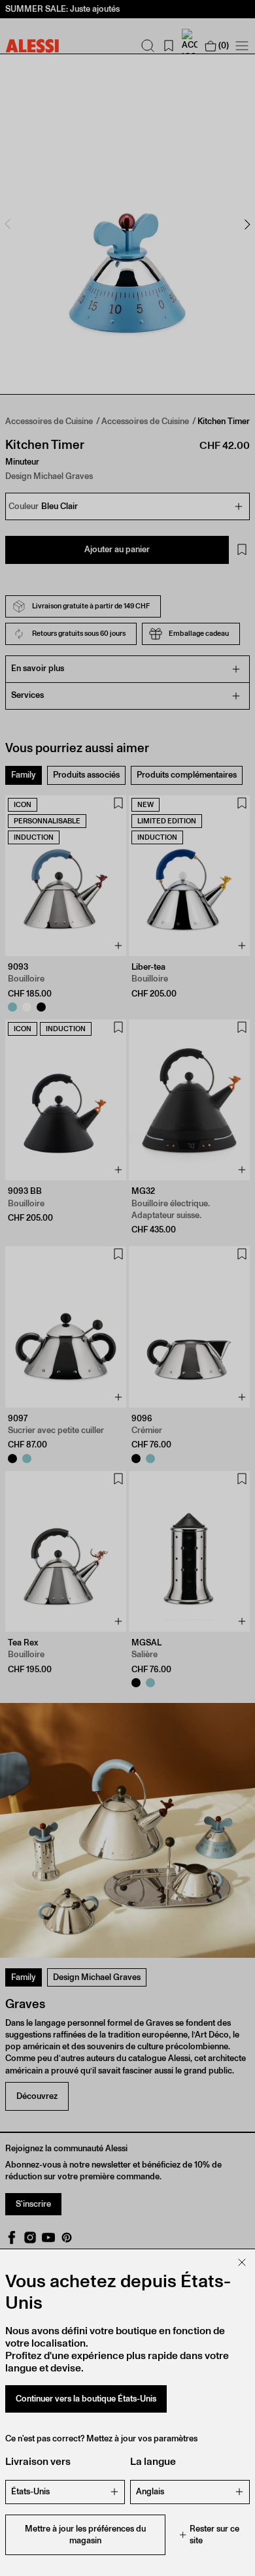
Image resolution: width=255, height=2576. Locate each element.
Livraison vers (38, 2461)
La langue (153, 2461)
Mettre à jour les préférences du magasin (85, 2535)
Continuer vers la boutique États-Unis (86, 2399)
